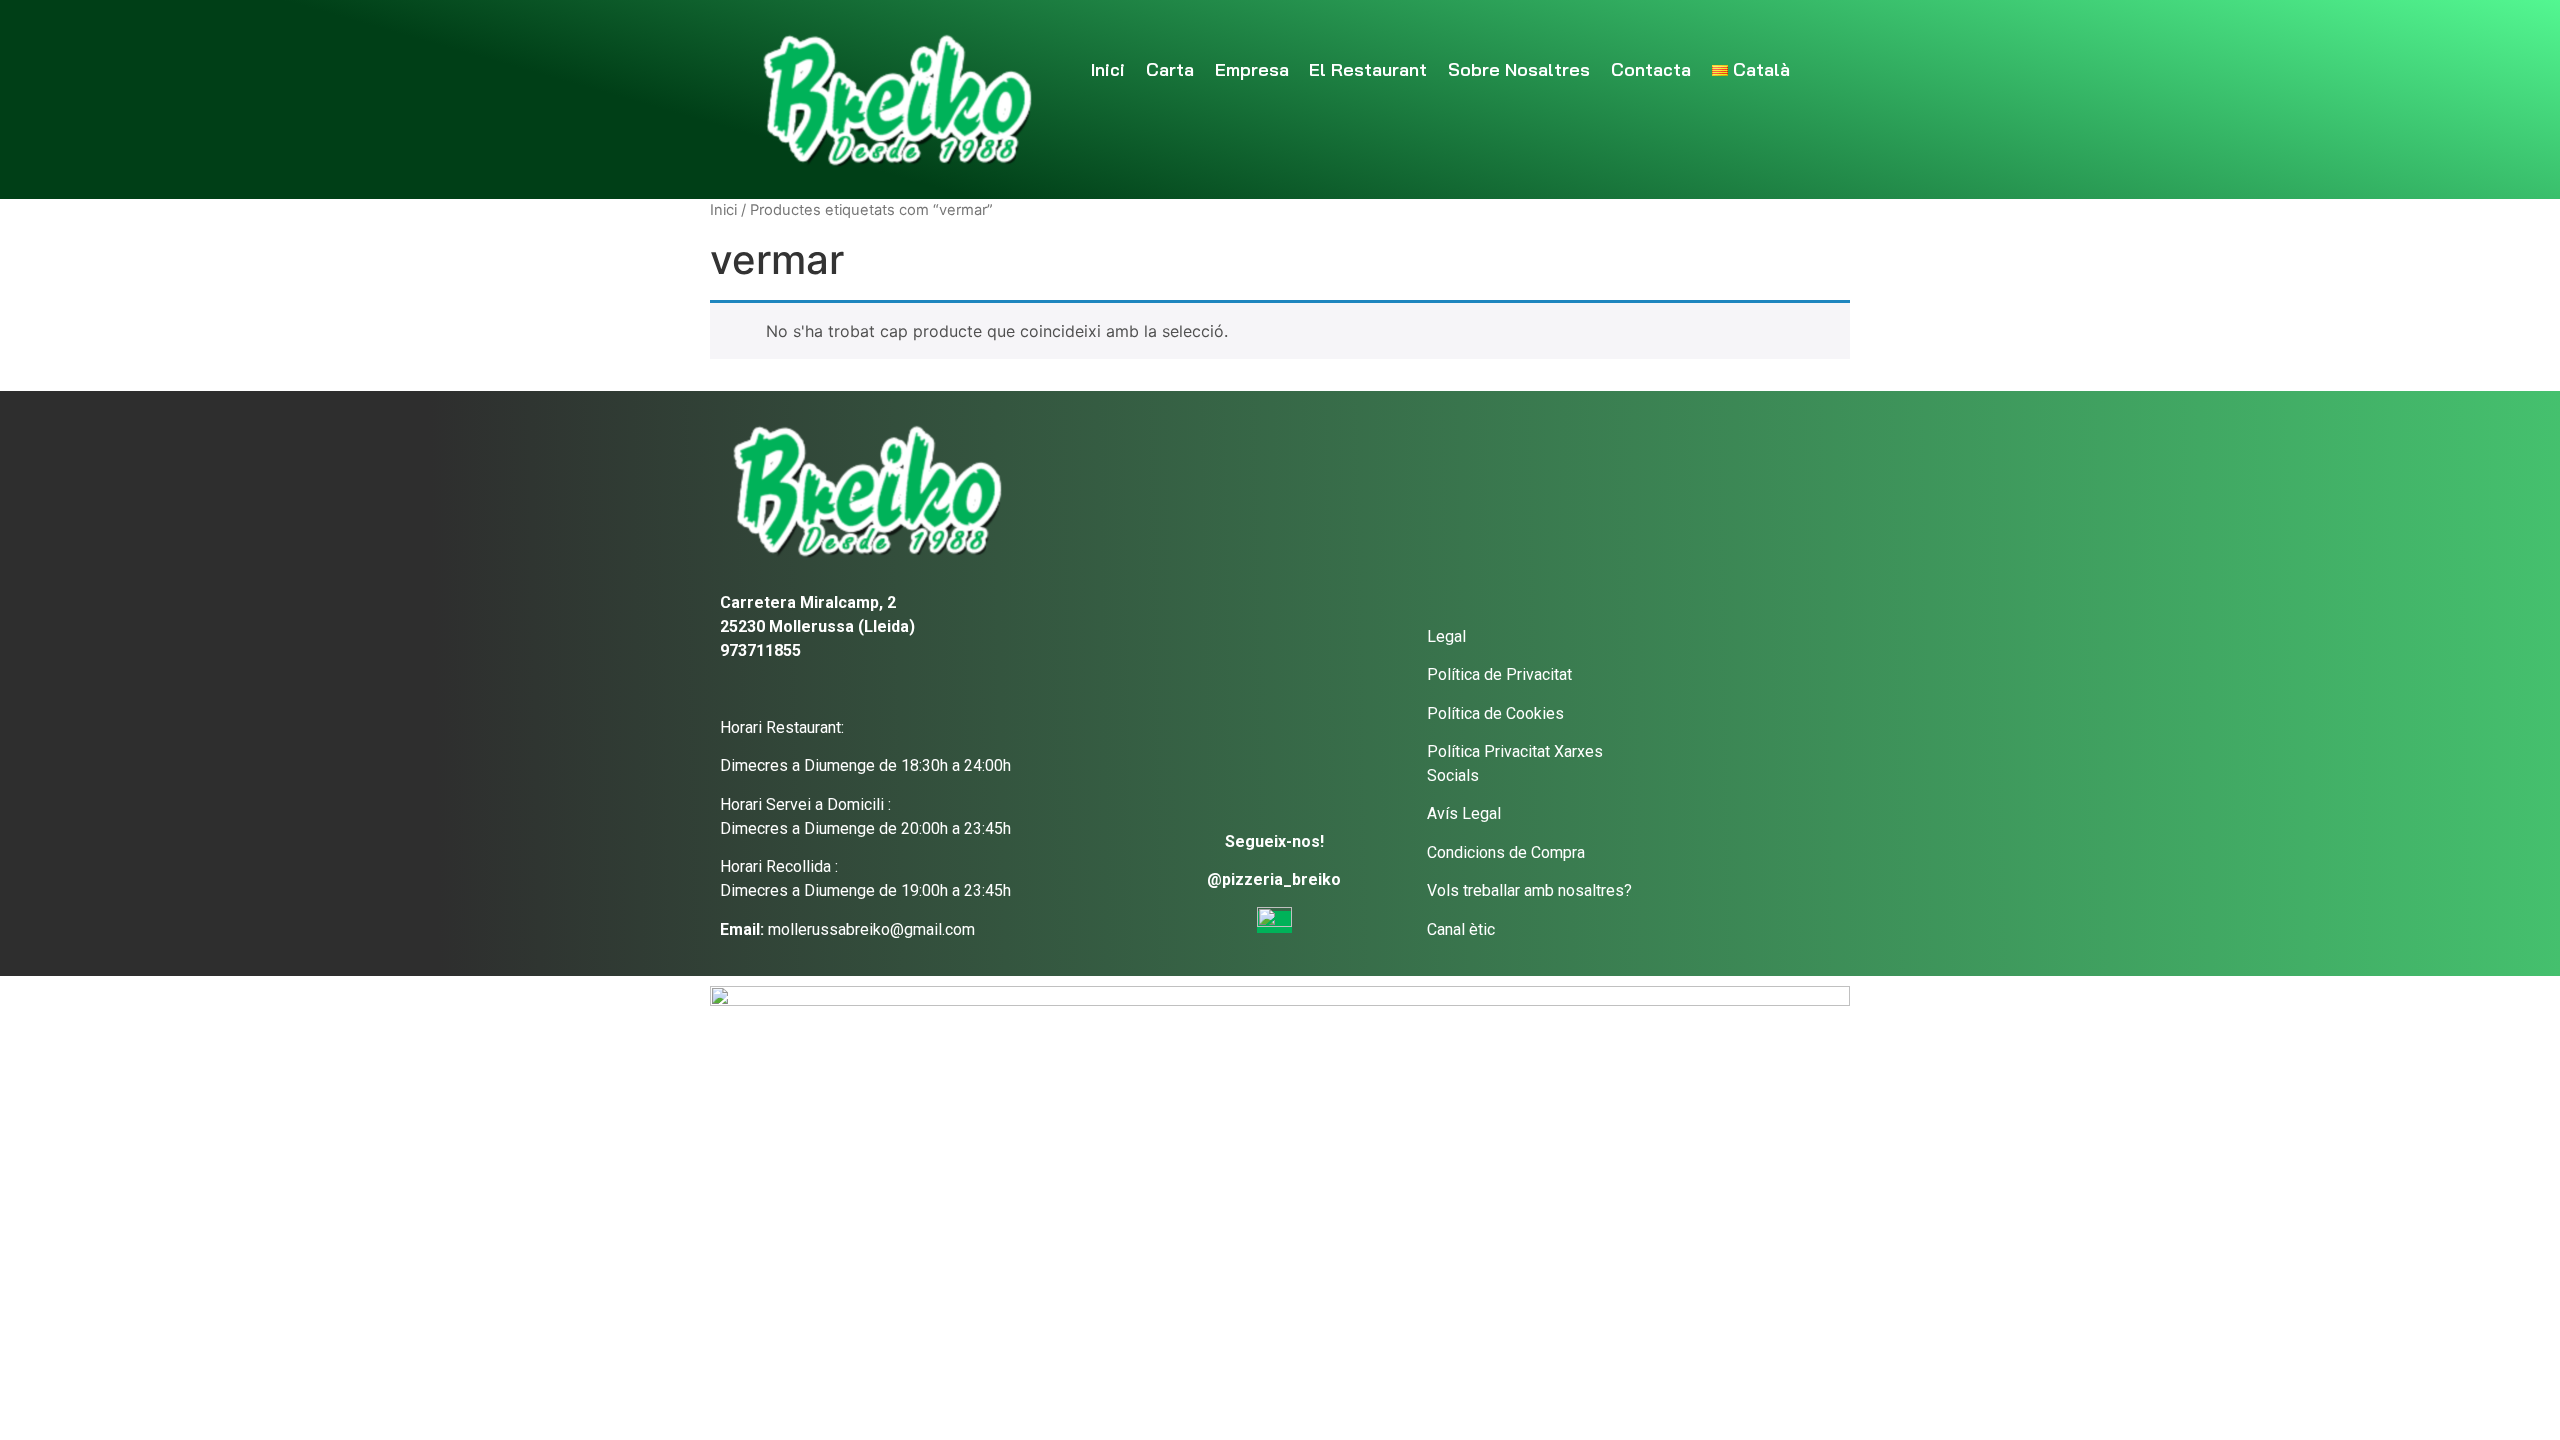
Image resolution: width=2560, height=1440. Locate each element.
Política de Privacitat (1499, 674)
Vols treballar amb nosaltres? (1529, 890)
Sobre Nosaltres (1519, 69)
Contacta (1651, 69)
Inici (1108, 69)
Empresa (1252, 69)
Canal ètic (1461, 929)
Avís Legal (1464, 813)
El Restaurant (1368, 69)
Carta (1170, 69)
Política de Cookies (1495, 713)
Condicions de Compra (1506, 852)
